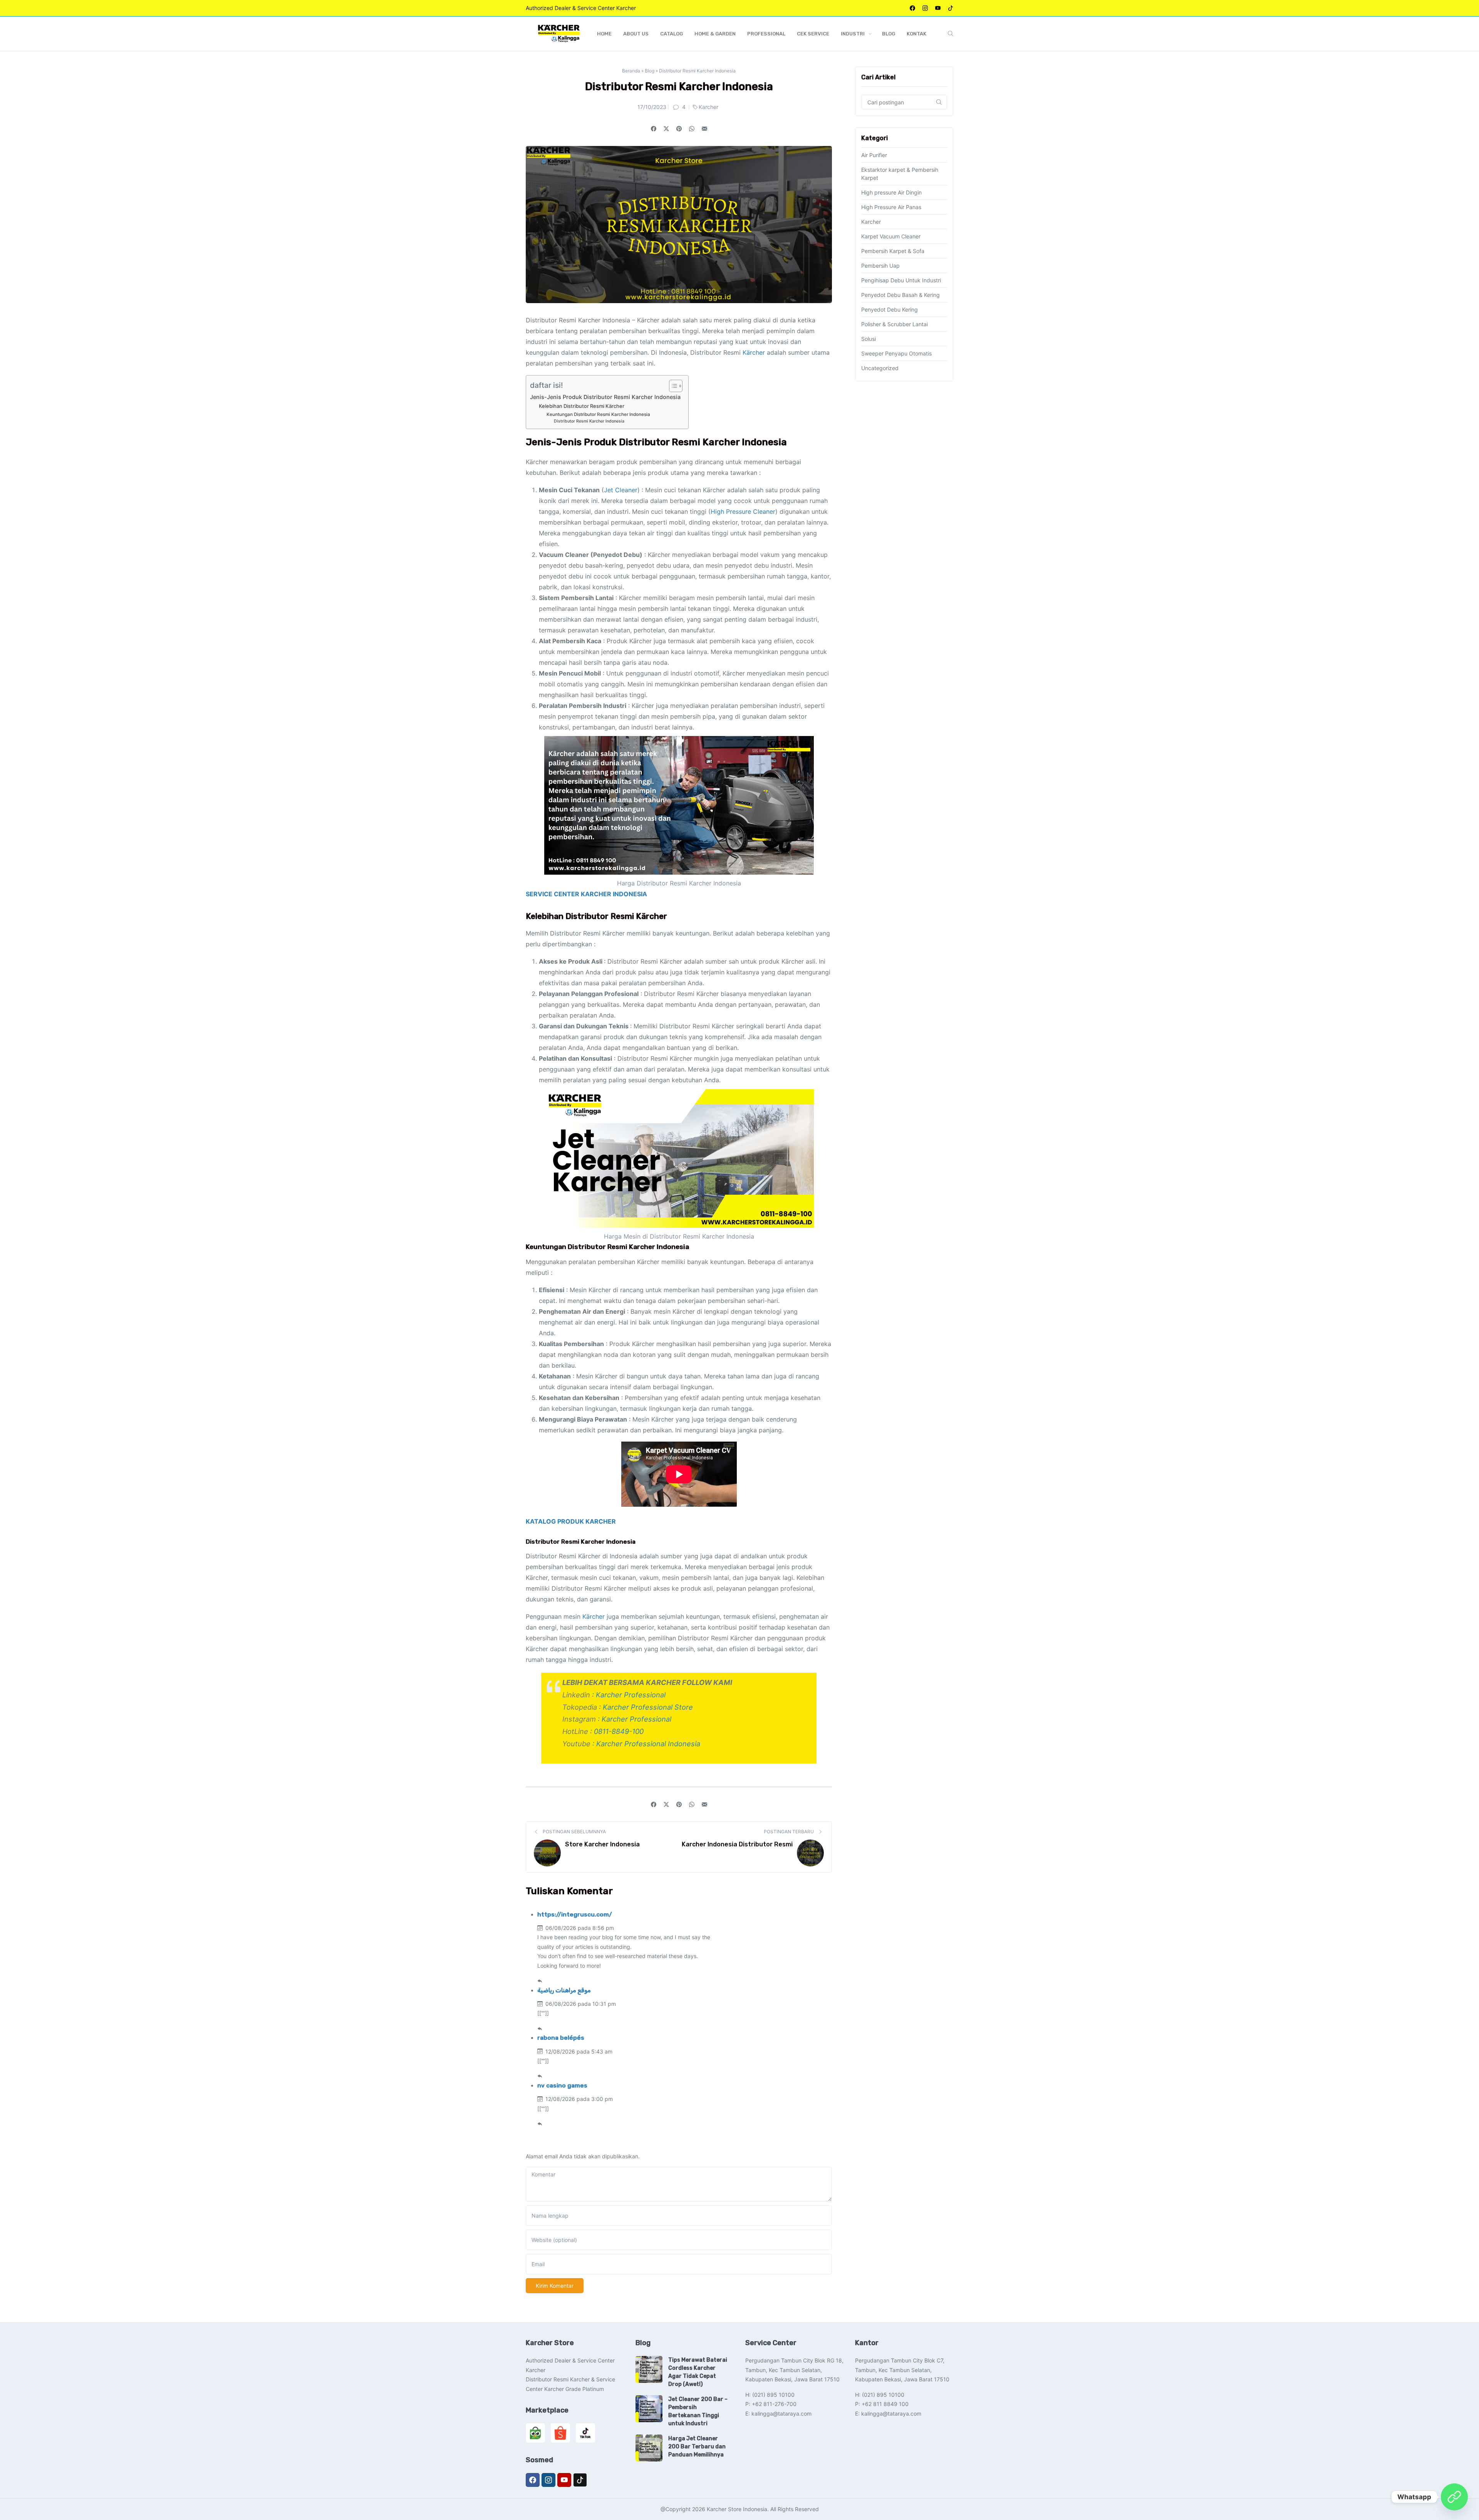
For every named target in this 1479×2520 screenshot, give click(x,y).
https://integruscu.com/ (575, 1915)
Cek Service (813, 34)
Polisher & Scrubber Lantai (895, 324)
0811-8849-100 (619, 1731)
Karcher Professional (631, 1695)
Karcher (708, 107)
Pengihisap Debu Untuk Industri (901, 280)
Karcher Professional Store (648, 1707)
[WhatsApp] (1454, 2497)
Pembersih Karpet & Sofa (893, 251)
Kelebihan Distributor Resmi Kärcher (582, 406)
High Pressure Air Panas (891, 207)
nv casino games (562, 2086)
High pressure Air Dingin (891, 192)
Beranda (631, 71)
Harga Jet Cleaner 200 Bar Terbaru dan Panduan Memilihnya (697, 2447)
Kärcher (754, 352)
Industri (853, 34)
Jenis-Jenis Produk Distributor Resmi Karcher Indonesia (605, 397)
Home (604, 34)
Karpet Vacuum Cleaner (891, 236)
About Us (636, 34)
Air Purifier (874, 155)
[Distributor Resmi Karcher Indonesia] (704, 129)
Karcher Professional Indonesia (648, 1744)
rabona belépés (561, 2038)
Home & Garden (715, 34)
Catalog (672, 34)
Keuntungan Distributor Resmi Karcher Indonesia (598, 414)
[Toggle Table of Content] (672, 386)
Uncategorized (880, 368)
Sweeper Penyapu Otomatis (896, 353)
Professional (766, 34)
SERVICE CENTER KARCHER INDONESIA (586, 894)
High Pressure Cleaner (743, 511)
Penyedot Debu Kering (890, 309)
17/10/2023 (652, 107)
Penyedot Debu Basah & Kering (900, 295)
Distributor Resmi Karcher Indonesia (589, 421)
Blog (889, 34)
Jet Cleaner (621, 490)
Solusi (869, 339)
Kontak (916, 34)
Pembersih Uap (880, 266)
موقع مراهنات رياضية (564, 1990)
